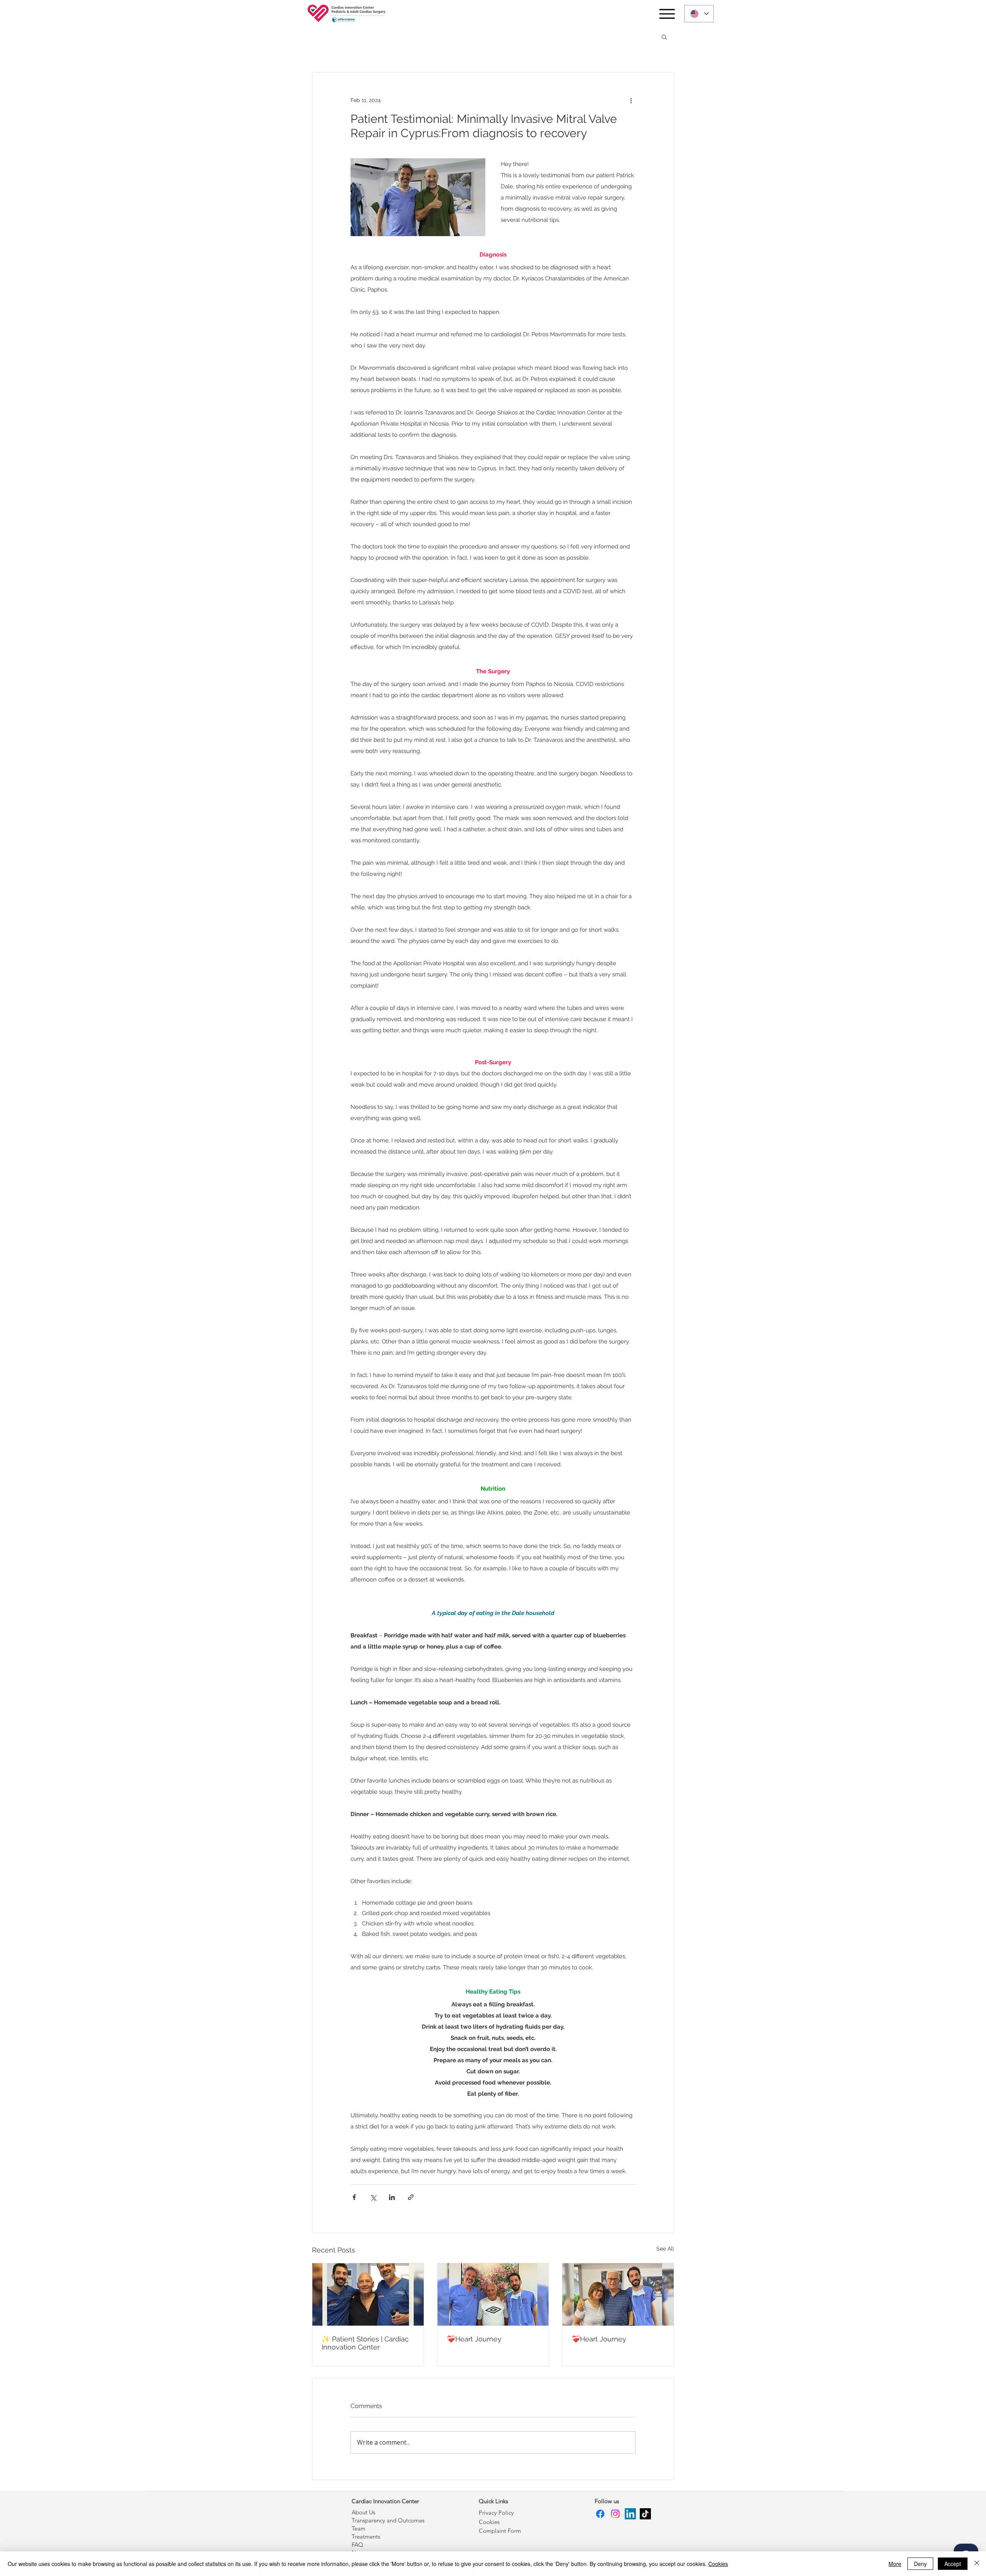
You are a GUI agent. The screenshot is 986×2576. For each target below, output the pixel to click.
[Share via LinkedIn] (392, 2197)
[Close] (977, 2564)
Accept (953, 2564)
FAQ (357, 2545)
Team (359, 2528)
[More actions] (631, 100)
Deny (920, 2564)
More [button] (895, 2564)
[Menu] (667, 14)
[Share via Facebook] (354, 2197)
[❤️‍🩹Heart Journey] (493, 2294)
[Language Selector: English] (699, 14)
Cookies (718, 2564)
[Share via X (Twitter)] (373, 2197)
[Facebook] (600, 2514)
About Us (363, 2512)
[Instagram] (615, 2514)
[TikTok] (645, 2514)
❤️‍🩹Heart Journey (474, 2339)
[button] (664, 37)
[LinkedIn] (630, 2514)
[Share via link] (411, 2197)
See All (665, 2249)
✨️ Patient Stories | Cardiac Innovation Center (365, 2343)
